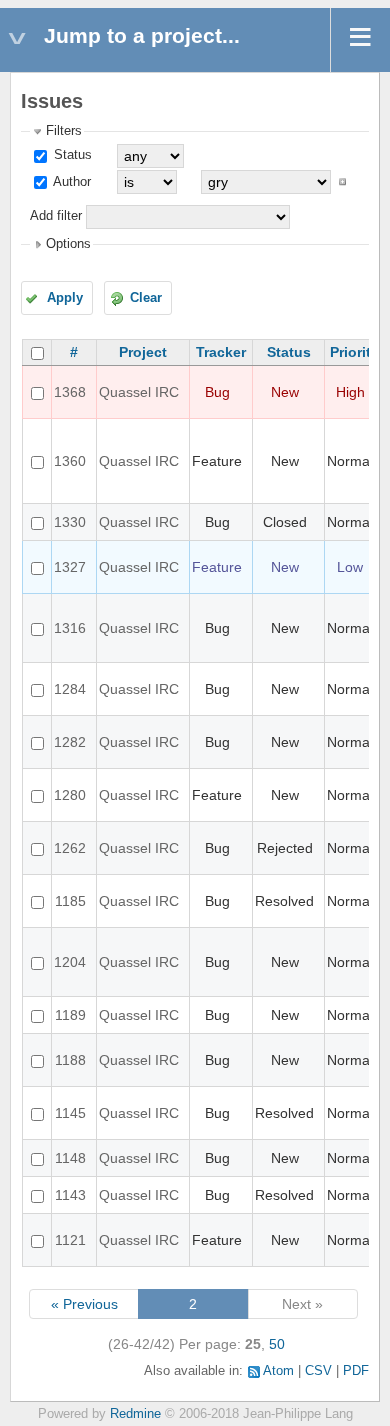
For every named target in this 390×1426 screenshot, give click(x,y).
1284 (70, 689)
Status (71, 155)
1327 (70, 567)
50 (277, 1344)
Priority (354, 352)
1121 (70, 1240)
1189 (70, 1015)
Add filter (56, 216)
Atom (278, 1371)
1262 (70, 848)
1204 (70, 962)
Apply (65, 298)
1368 (70, 392)
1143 (70, 1195)
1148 (70, 1158)
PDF (356, 1371)
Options (68, 244)
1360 (70, 461)
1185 (70, 901)
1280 (70, 795)
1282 (70, 742)
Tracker (221, 352)
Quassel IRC (139, 392)
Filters (64, 131)
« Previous (84, 1304)
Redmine (135, 1414)
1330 (70, 522)
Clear (146, 298)
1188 (70, 1060)
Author (70, 182)
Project (143, 352)
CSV (318, 1371)
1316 (70, 628)
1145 (70, 1113)
